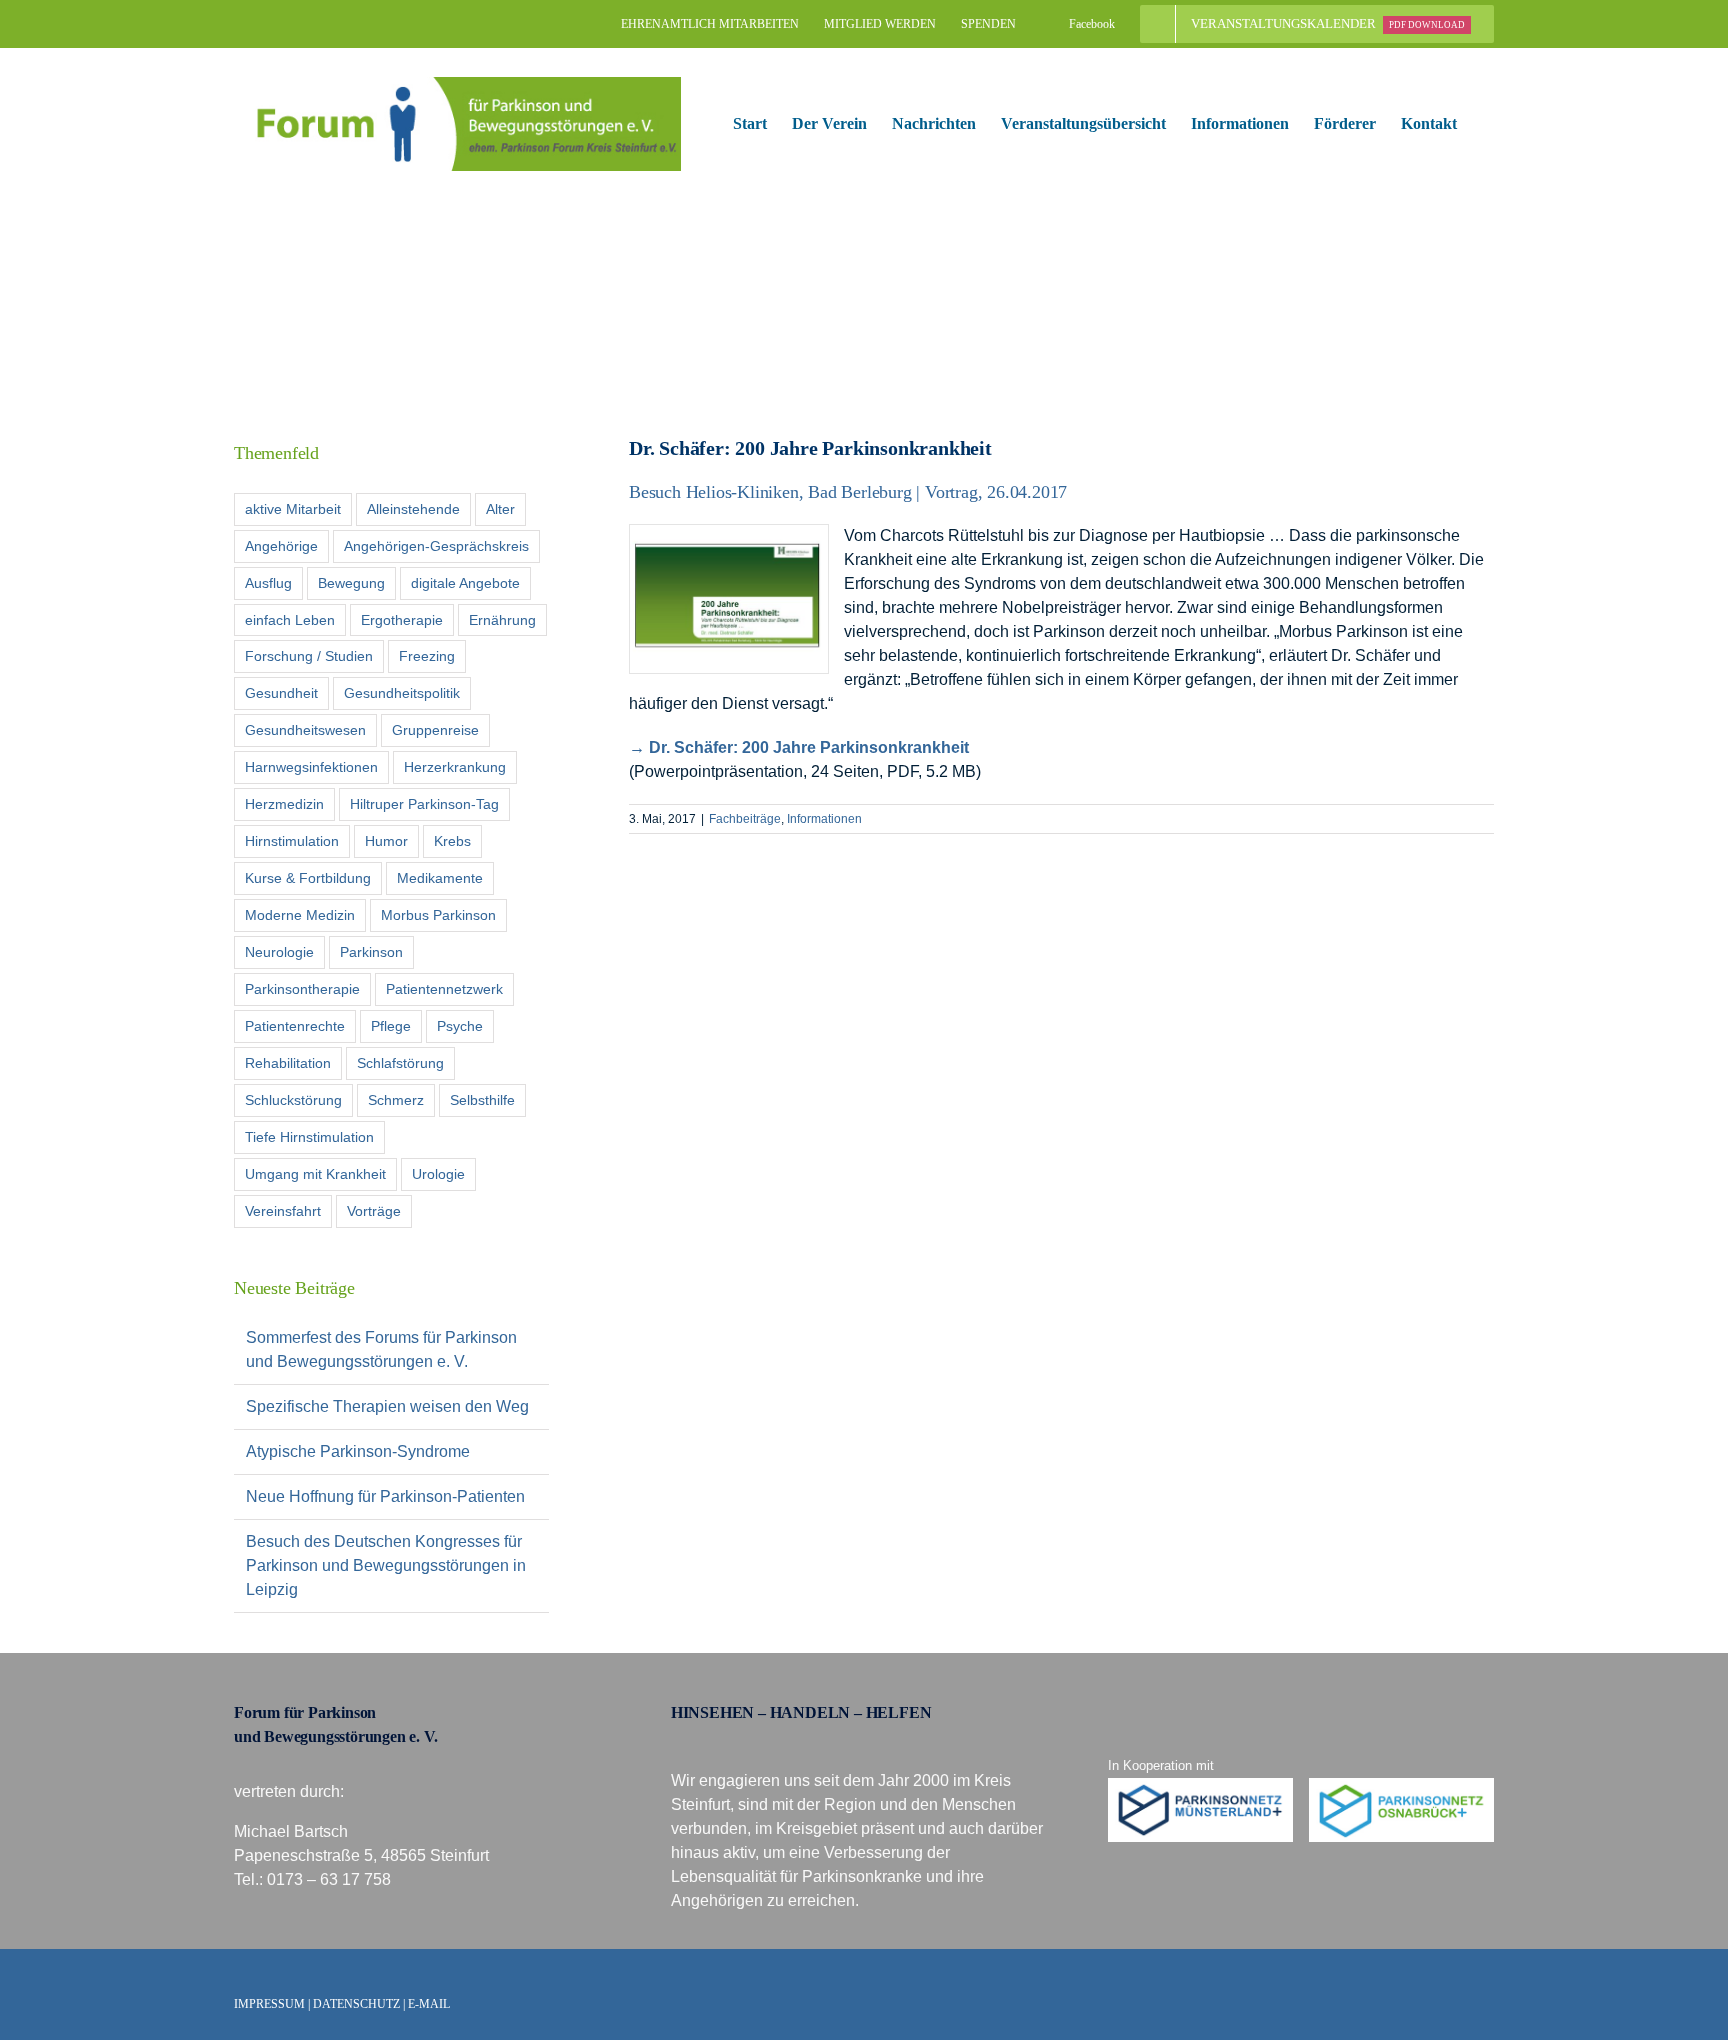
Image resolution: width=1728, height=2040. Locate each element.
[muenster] (1201, 1785)
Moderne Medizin (300, 915)
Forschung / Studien (309, 656)
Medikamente (440, 878)
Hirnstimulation (292, 841)
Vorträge (374, 1211)
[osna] (1402, 1785)
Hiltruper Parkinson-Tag (424, 804)
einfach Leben (290, 620)
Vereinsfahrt (283, 1211)
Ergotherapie (402, 620)
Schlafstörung (400, 1063)
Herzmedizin (284, 804)
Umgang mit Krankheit (315, 1174)
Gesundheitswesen (305, 730)
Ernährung (502, 620)
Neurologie (279, 952)
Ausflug (268, 583)
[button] (1488, 124)
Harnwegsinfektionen (311, 767)
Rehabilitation (288, 1063)
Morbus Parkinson (438, 915)
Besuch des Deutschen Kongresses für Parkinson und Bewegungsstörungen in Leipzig (386, 1565)
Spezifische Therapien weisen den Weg (387, 1406)
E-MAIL (429, 2004)
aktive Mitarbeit (293, 509)
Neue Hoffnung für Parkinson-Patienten (385, 1496)
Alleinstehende (413, 509)
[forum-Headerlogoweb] (457, 84)
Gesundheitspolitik (402, 693)
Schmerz (396, 1100)
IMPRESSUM (269, 2004)
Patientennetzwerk (444, 989)
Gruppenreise (435, 730)
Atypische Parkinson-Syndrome (358, 1451)
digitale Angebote (465, 583)
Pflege (391, 1026)
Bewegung (351, 583)
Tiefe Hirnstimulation (309, 1137)
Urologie (438, 1174)
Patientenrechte (295, 1026)
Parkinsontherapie (302, 989)
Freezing (427, 656)
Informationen (824, 819)
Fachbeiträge (745, 819)
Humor (386, 841)
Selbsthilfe (482, 1100)
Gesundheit (281, 693)
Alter (500, 509)
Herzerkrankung (455, 767)
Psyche (460, 1026)
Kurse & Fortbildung (308, 878)
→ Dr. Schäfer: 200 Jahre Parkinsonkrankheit (799, 747)
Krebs (452, 841)
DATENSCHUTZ (356, 2004)
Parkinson (371, 952)
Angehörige (281, 546)
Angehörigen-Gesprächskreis (436, 546)
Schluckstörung (293, 1100)
